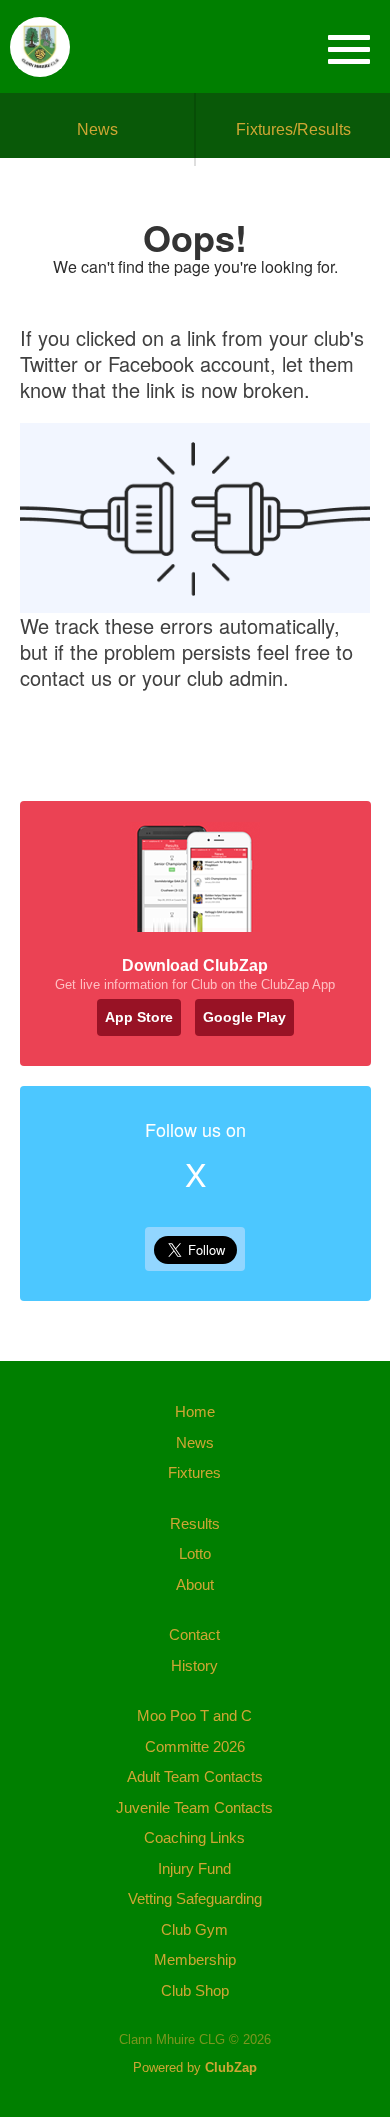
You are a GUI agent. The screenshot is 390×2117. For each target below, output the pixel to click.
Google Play (244, 1017)
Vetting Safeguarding (195, 1898)
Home (195, 1411)
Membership (195, 1959)
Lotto (195, 1553)
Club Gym (194, 1929)
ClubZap (231, 2067)
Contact (194, 1634)
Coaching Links (194, 1837)
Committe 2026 (195, 1746)
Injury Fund (194, 1868)
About (195, 1584)
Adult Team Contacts (195, 1776)
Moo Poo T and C (194, 1715)
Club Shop (195, 1990)
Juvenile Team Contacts (194, 1807)
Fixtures (194, 1472)
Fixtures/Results (293, 129)
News (97, 129)
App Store (139, 1017)
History (194, 1665)
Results (195, 1523)
